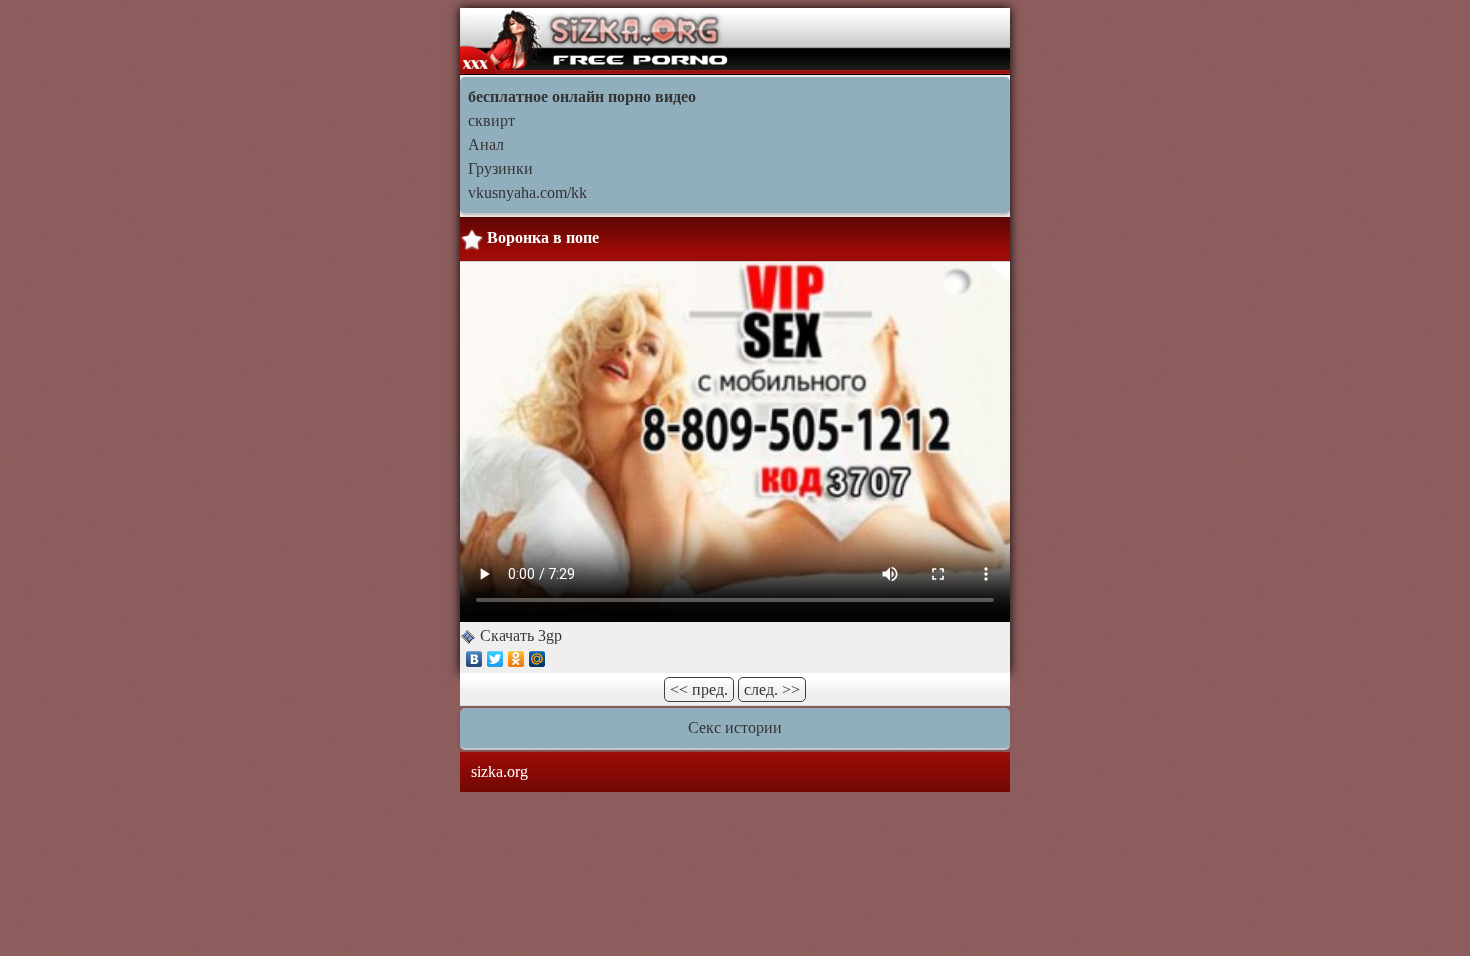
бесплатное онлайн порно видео (582, 96)
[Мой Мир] (537, 659)
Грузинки (500, 168)
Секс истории (735, 727)
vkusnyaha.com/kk (527, 192)
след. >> (772, 689)
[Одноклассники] (516, 659)
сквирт (491, 120)
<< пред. (699, 689)
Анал (486, 144)
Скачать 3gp (519, 635)
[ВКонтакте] (474, 659)
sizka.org (499, 771)
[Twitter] (495, 659)
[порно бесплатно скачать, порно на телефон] (596, 39)
